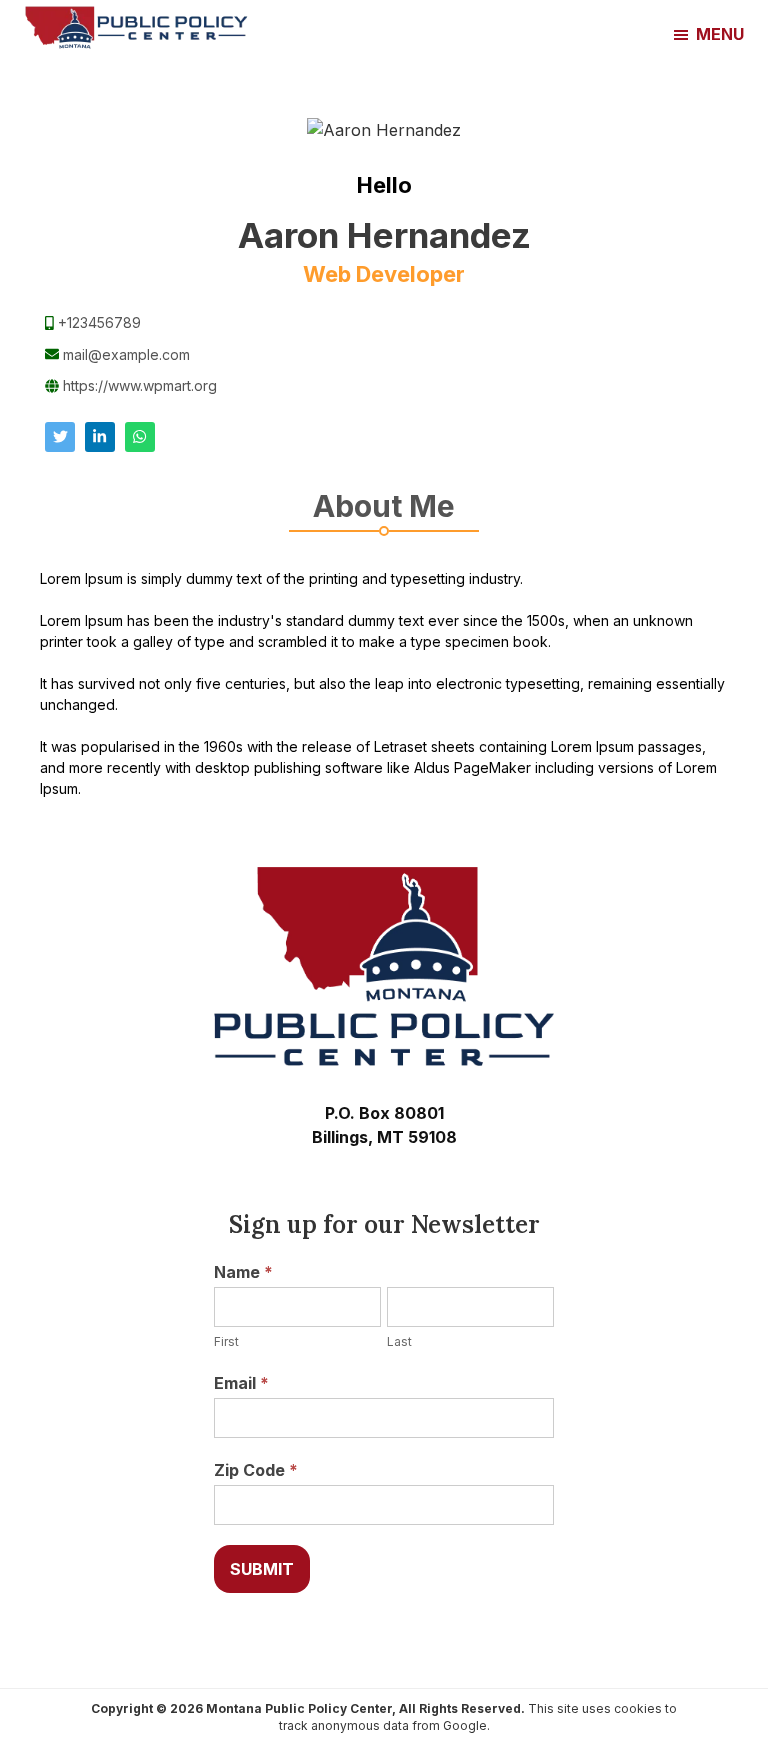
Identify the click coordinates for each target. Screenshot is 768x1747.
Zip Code (256, 1470)
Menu (720, 34)
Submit (262, 1569)
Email (241, 1383)
